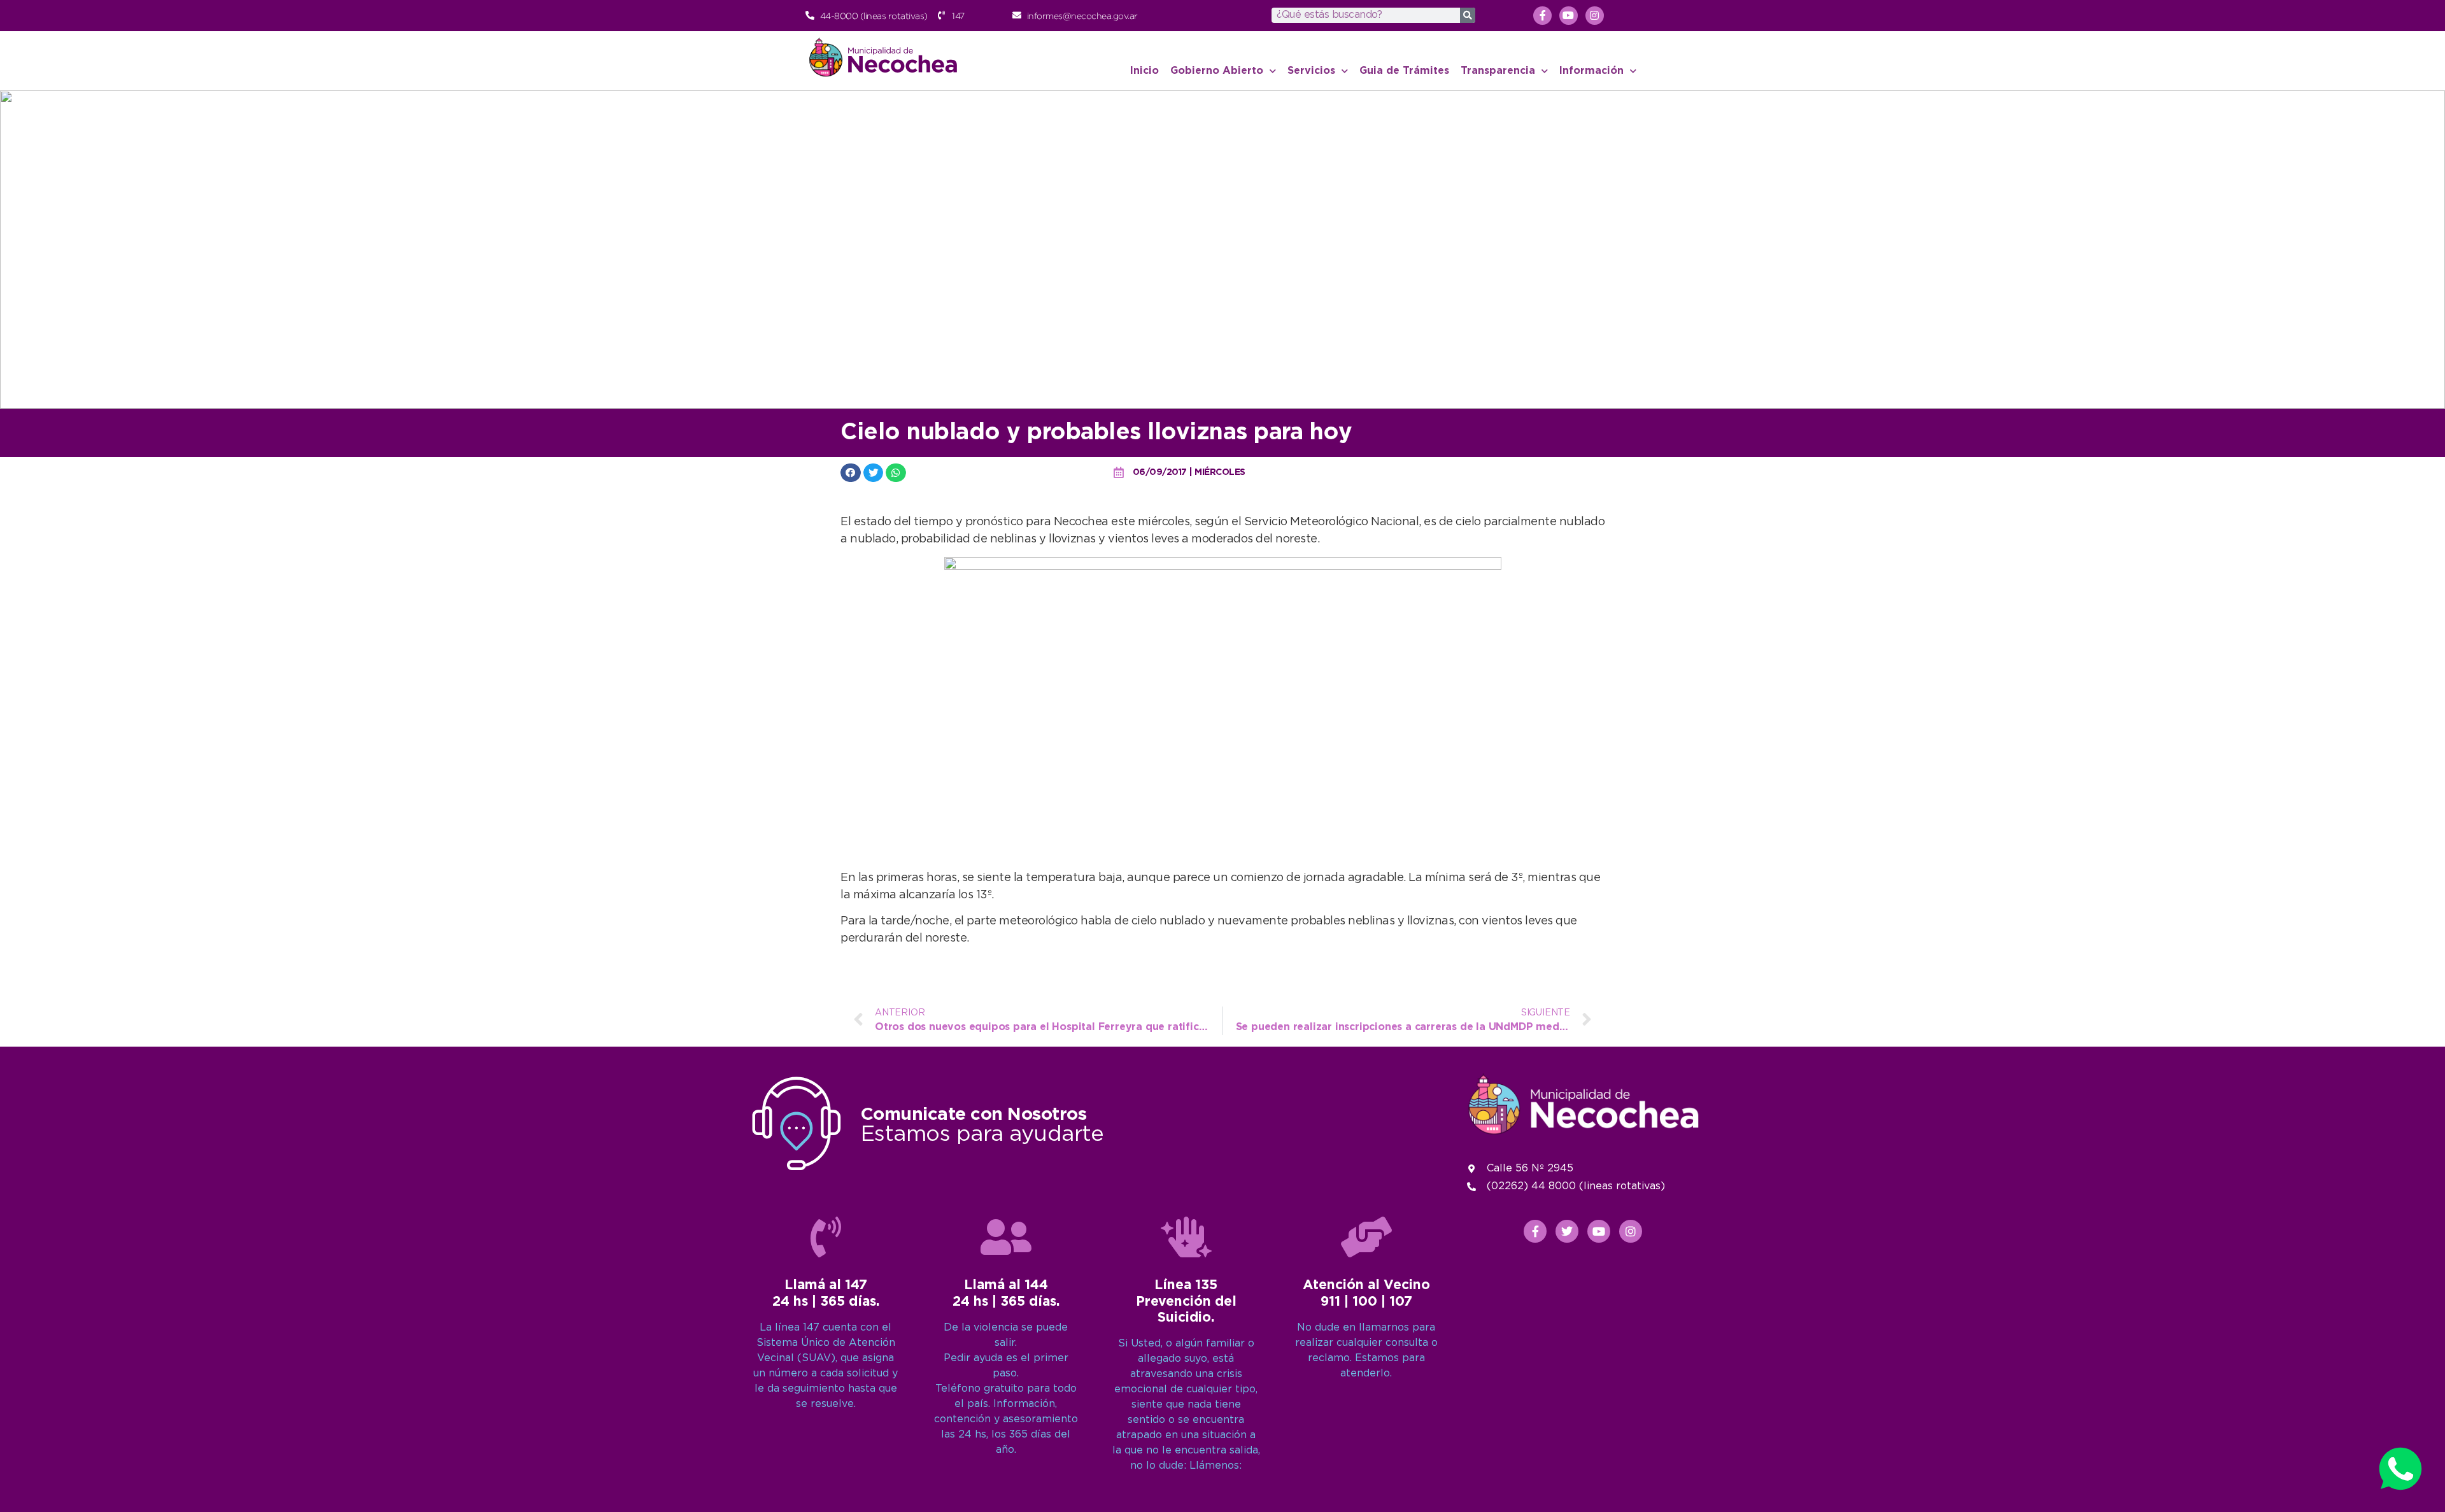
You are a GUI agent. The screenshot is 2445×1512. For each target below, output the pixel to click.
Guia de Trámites (1404, 71)
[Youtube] (1569, 16)
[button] (851, 473)
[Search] (1468, 15)
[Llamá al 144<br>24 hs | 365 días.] (1006, 1237)
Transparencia (1498, 71)
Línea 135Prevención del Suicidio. (1186, 1301)
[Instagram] (1595, 16)
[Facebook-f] (1542, 16)
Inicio (1145, 71)
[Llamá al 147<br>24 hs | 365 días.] (826, 1237)
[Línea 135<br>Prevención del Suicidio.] (1186, 1237)
